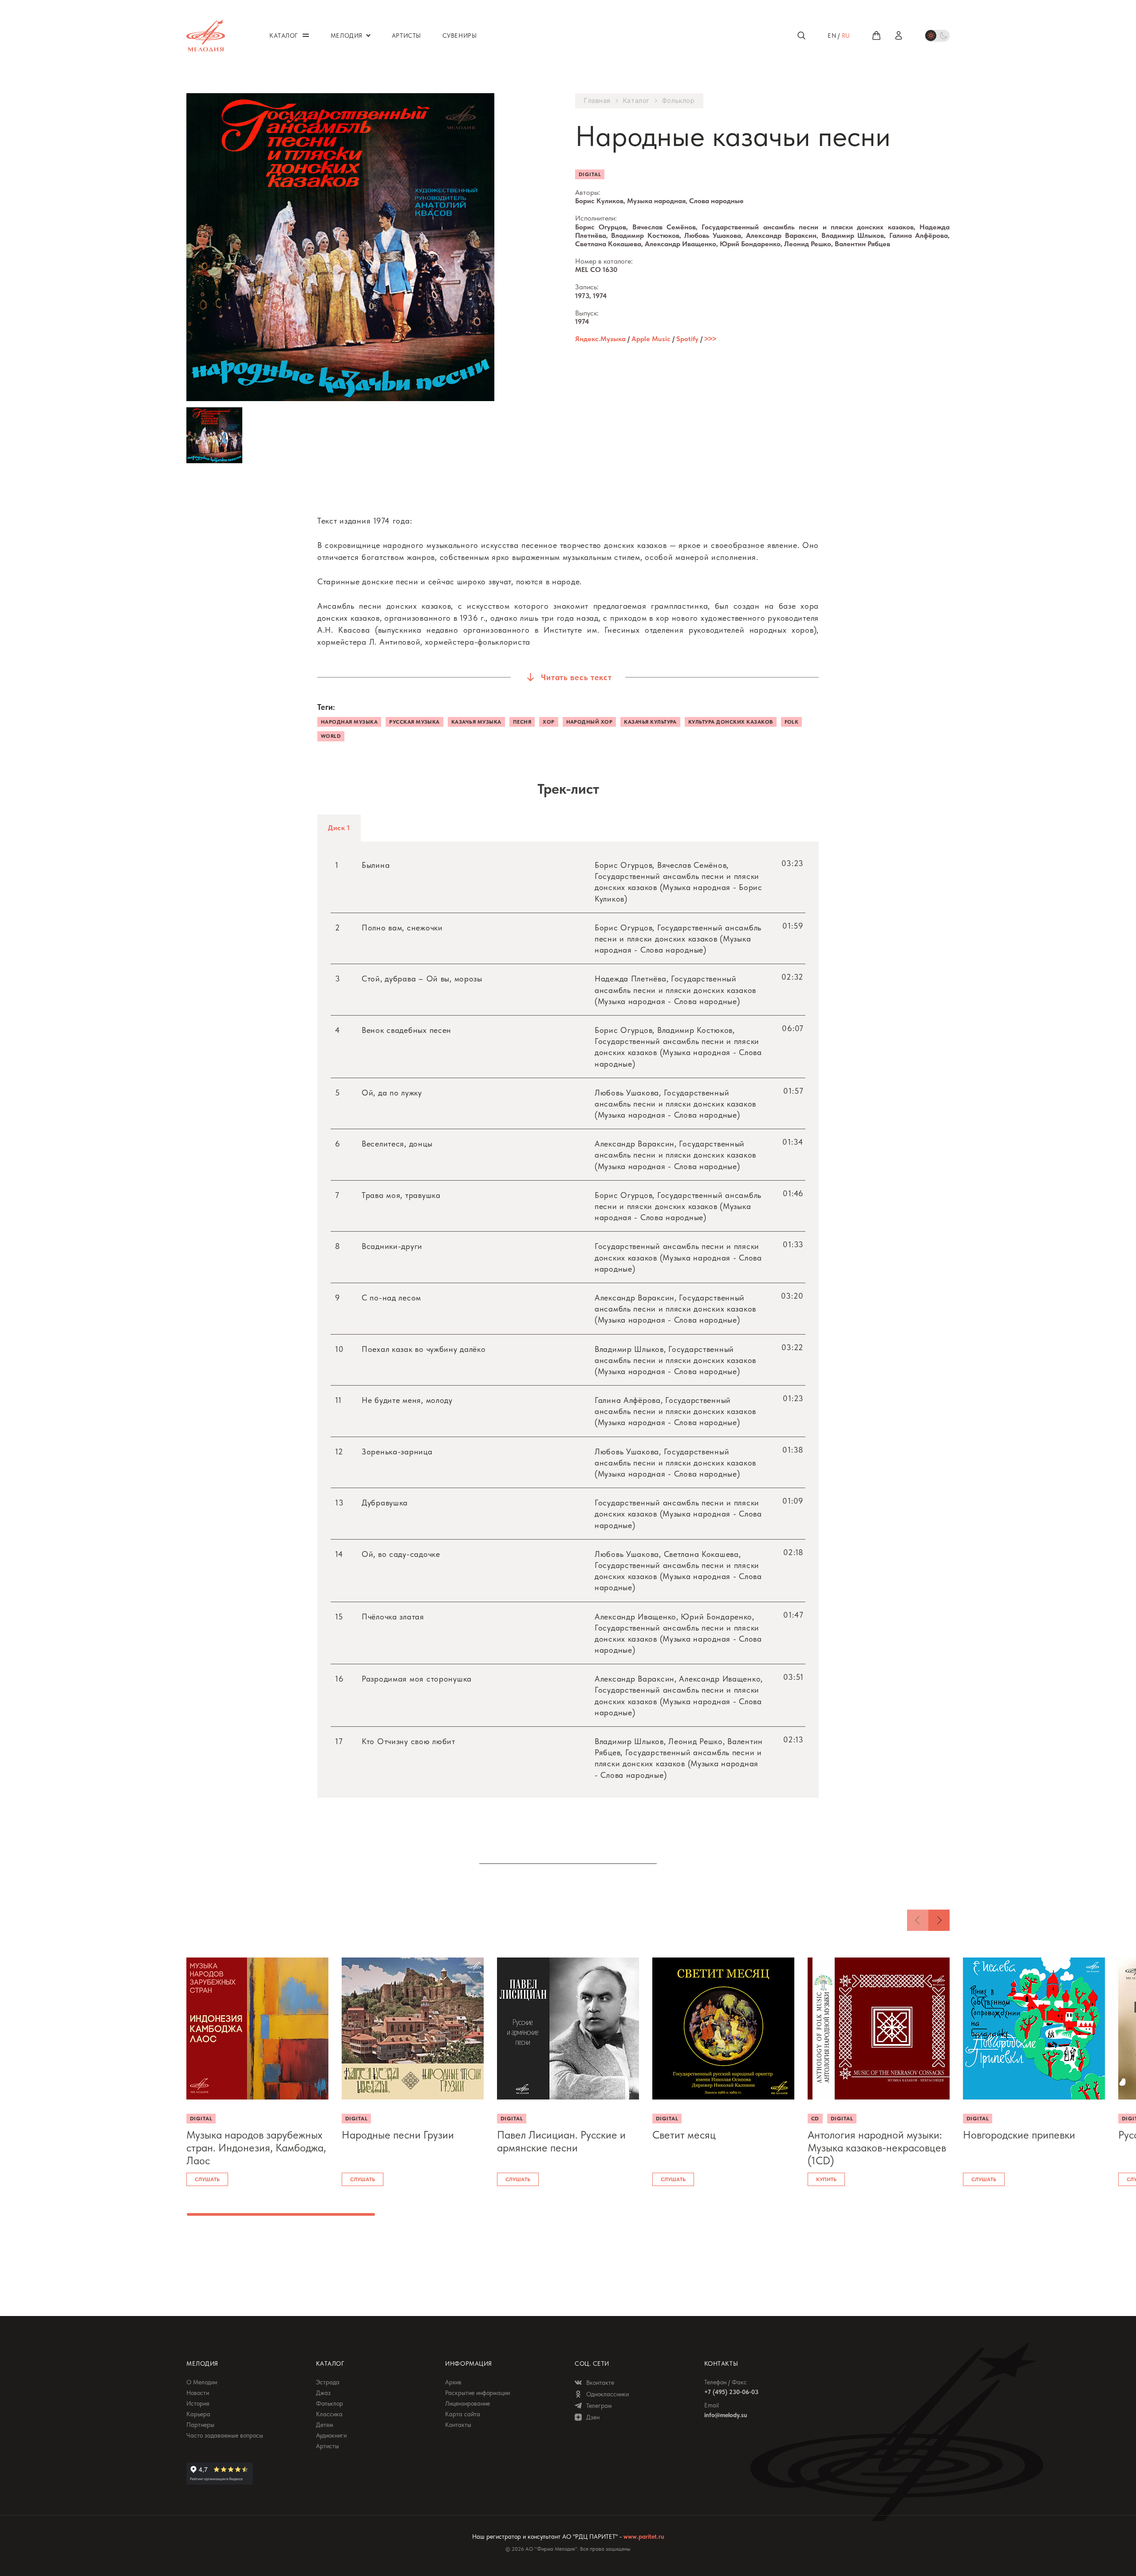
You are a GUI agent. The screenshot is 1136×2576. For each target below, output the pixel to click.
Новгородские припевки (1019, 2135)
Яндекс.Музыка (600, 339)
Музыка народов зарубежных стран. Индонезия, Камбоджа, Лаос (256, 2148)
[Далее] (939, 1920)
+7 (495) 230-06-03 (731, 2392)
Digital (590, 174)
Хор (548, 722)
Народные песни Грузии (398, 2135)
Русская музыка (414, 722)
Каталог (636, 101)
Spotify (687, 339)
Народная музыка (349, 722)
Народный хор (590, 722)
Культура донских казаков (731, 722)
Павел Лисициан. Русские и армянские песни (561, 2141)
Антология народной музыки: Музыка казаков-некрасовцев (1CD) (877, 2148)
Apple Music (651, 339)
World (331, 736)
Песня (522, 722)
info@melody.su (726, 2415)
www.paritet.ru (644, 2537)
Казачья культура (650, 722)
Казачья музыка (476, 722)
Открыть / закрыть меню (306, 35)
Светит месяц (684, 2135)
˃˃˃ (710, 339)
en (832, 35)
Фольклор (678, 101)
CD (815, 2119)
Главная (597, 101)
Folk (792, 722)
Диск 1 (339, 828)
